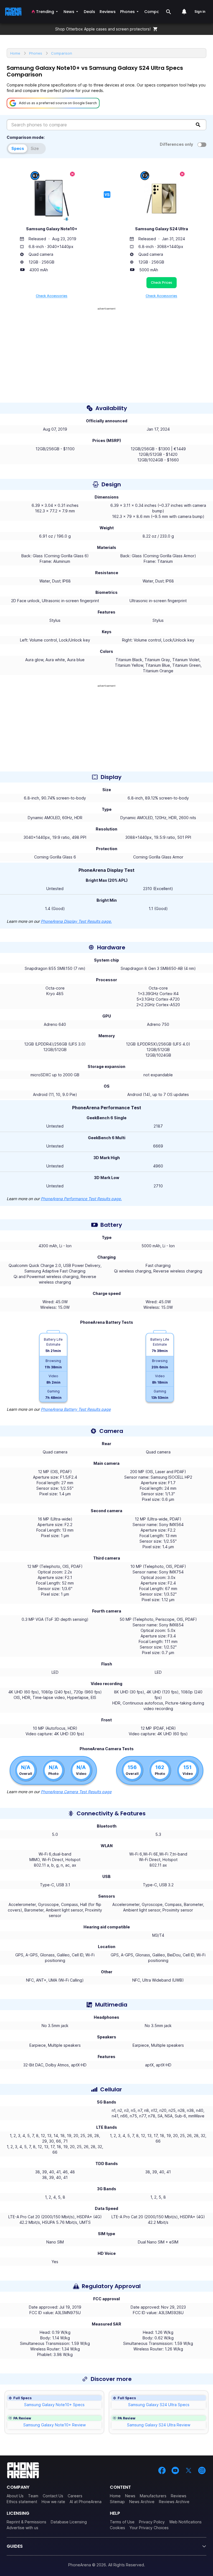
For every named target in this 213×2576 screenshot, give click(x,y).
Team (33, 2496)
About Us (15, 2496)
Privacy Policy (152, 2522)
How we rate (53, 2502)
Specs (18, 148)
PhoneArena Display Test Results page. (76, 921)
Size (35, 148)
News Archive (142, 2502)
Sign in (200, 11)
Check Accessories (52, 296)
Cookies (117, 2528)
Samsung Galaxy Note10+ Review (54, 2425)
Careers (75, 2496)
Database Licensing (69, 2522)
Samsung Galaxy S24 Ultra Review (159, 2425)
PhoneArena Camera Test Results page (76, 1792)
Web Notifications (185, 2522)
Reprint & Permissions (26, 2522)
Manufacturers (153, 2496)
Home (115, 2496)
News (130, 2496)
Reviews (179, 2496)
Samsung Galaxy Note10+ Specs (54, 2405)
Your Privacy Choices (149, 2528)
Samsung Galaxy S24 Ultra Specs (159, 2405)
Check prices (162, 283)
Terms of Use (122, 2522)
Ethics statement (22, 2502)
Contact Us (53, 2496)
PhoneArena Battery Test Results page (76, 1409)
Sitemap (117, 2502)
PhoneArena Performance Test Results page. (81, 1199)
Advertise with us (22, 2528)
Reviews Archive (174, 2502)
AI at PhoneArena (86, 2502)
